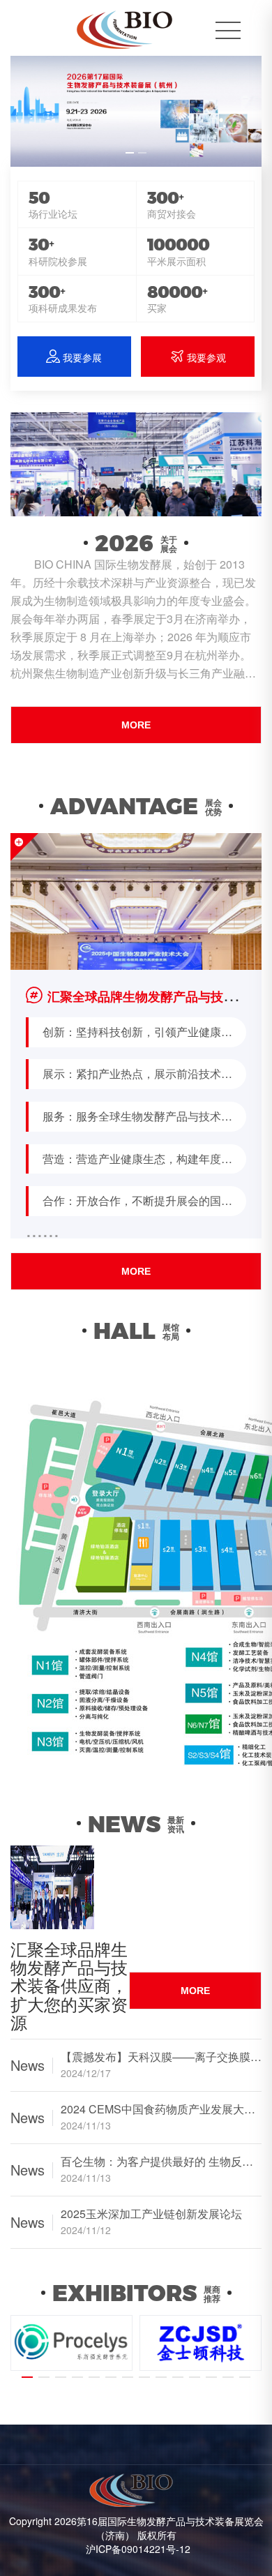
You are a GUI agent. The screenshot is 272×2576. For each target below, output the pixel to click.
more (136, 725)
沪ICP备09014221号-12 (138, 2549)
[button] (130, 153)
